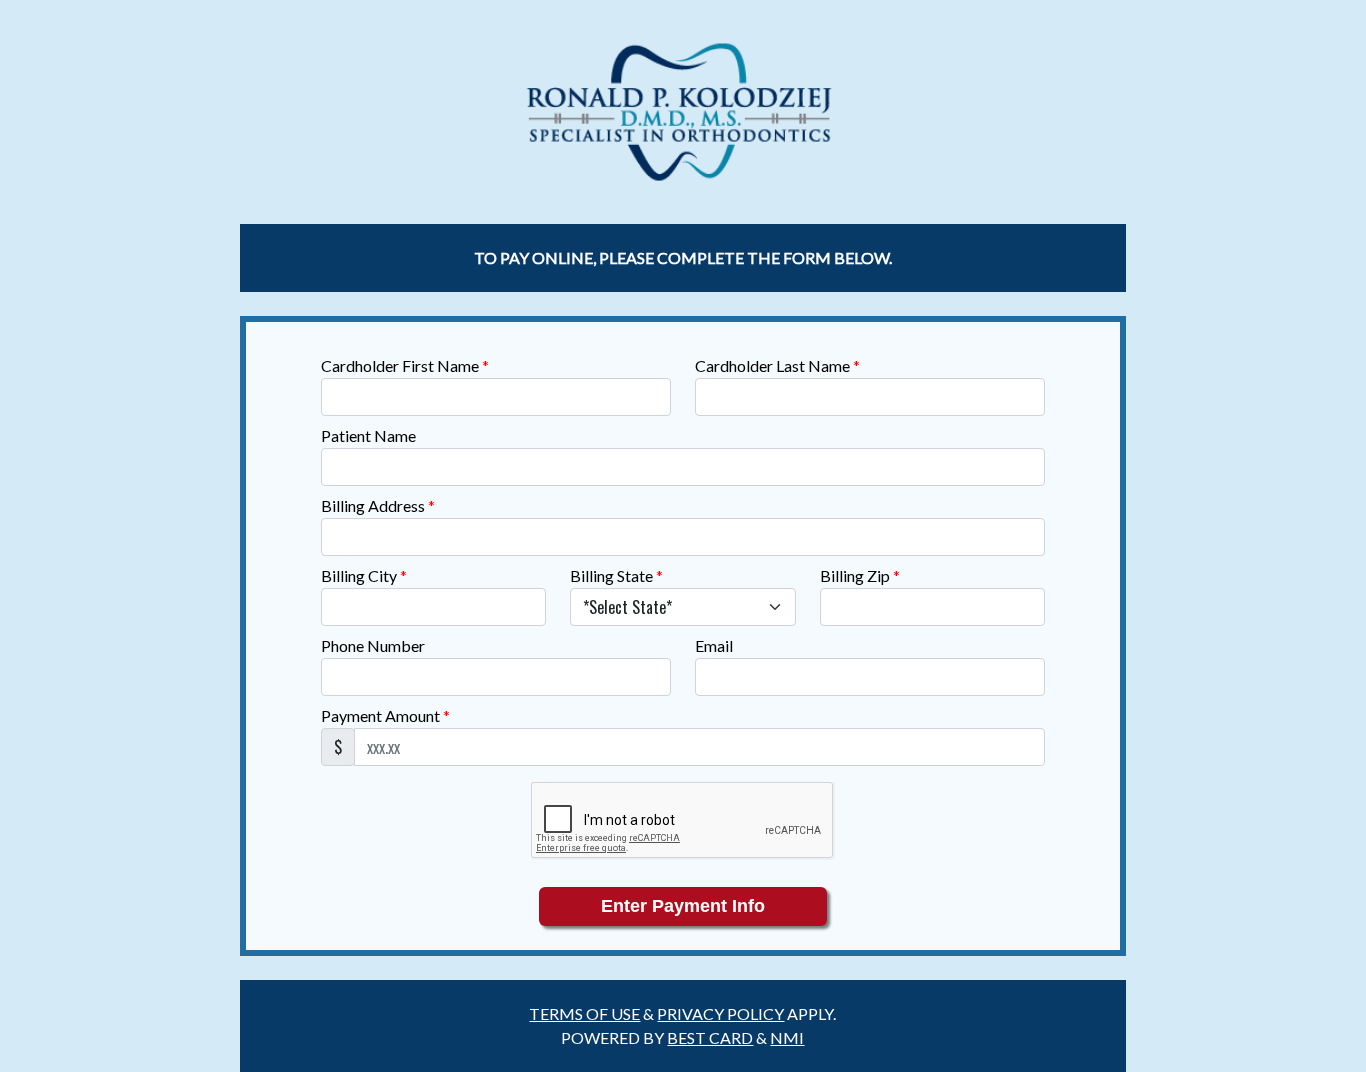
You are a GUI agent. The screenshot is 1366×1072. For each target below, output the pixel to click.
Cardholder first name (405, 365)
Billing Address (378, 505)
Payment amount (385, 715)
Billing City (364, 575)
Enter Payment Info (683, 906)
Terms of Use (584, 1013)
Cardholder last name (777, 365)
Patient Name (368, 435)
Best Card (710, 1037)
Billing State (616, 575)
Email (714, 645)
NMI (787, 1037)
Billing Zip (860, 575)
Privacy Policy (720, 1013)
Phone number (373, 645)
